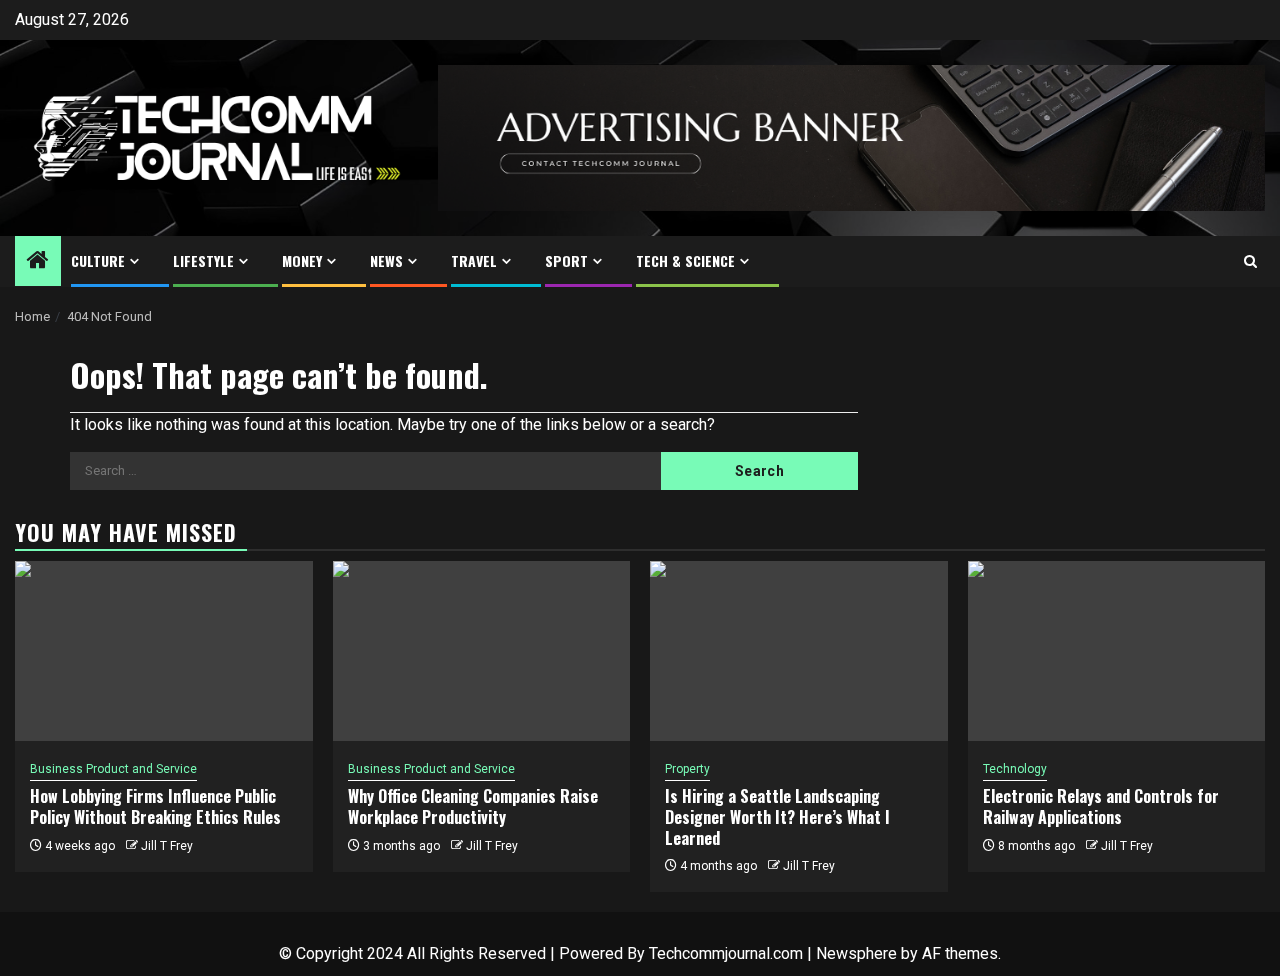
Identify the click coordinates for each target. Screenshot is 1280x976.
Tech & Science (685, 260)
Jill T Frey (167, 846)
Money (302, 260)
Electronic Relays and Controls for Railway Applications (1101, 806)
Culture (98, 260)
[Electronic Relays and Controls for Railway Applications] (1117, 651)
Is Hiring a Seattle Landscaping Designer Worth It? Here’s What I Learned (777, 817)
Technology (1015, 769)
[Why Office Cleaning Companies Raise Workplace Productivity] (482, 651)
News (386, 260)
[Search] (1250, 261)
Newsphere (856, 953)
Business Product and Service (113, 769)
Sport (566, 260)
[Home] (38, 262)
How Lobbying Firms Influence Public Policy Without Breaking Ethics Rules (155, 806)
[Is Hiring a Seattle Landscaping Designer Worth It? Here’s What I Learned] (799, 651)
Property (687, 769)
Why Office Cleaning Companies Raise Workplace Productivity (473, 806)
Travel (474, 260)
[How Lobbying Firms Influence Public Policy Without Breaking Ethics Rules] (164, 651)
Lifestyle (203, 260)
